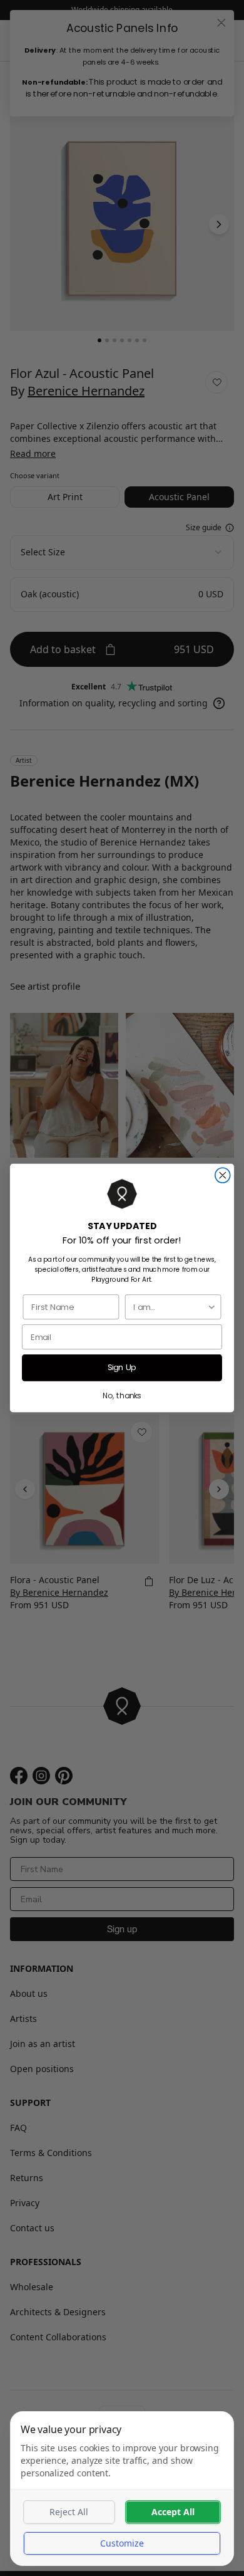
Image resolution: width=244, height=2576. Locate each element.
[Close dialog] (223, 1175)
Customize (122, 2543)
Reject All (69, 2512)
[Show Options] (211, 1307)
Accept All (173, 2512)
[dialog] (122, 2489)
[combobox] (170, 1307)
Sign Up (122, 1368)
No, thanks (122, 1395)
